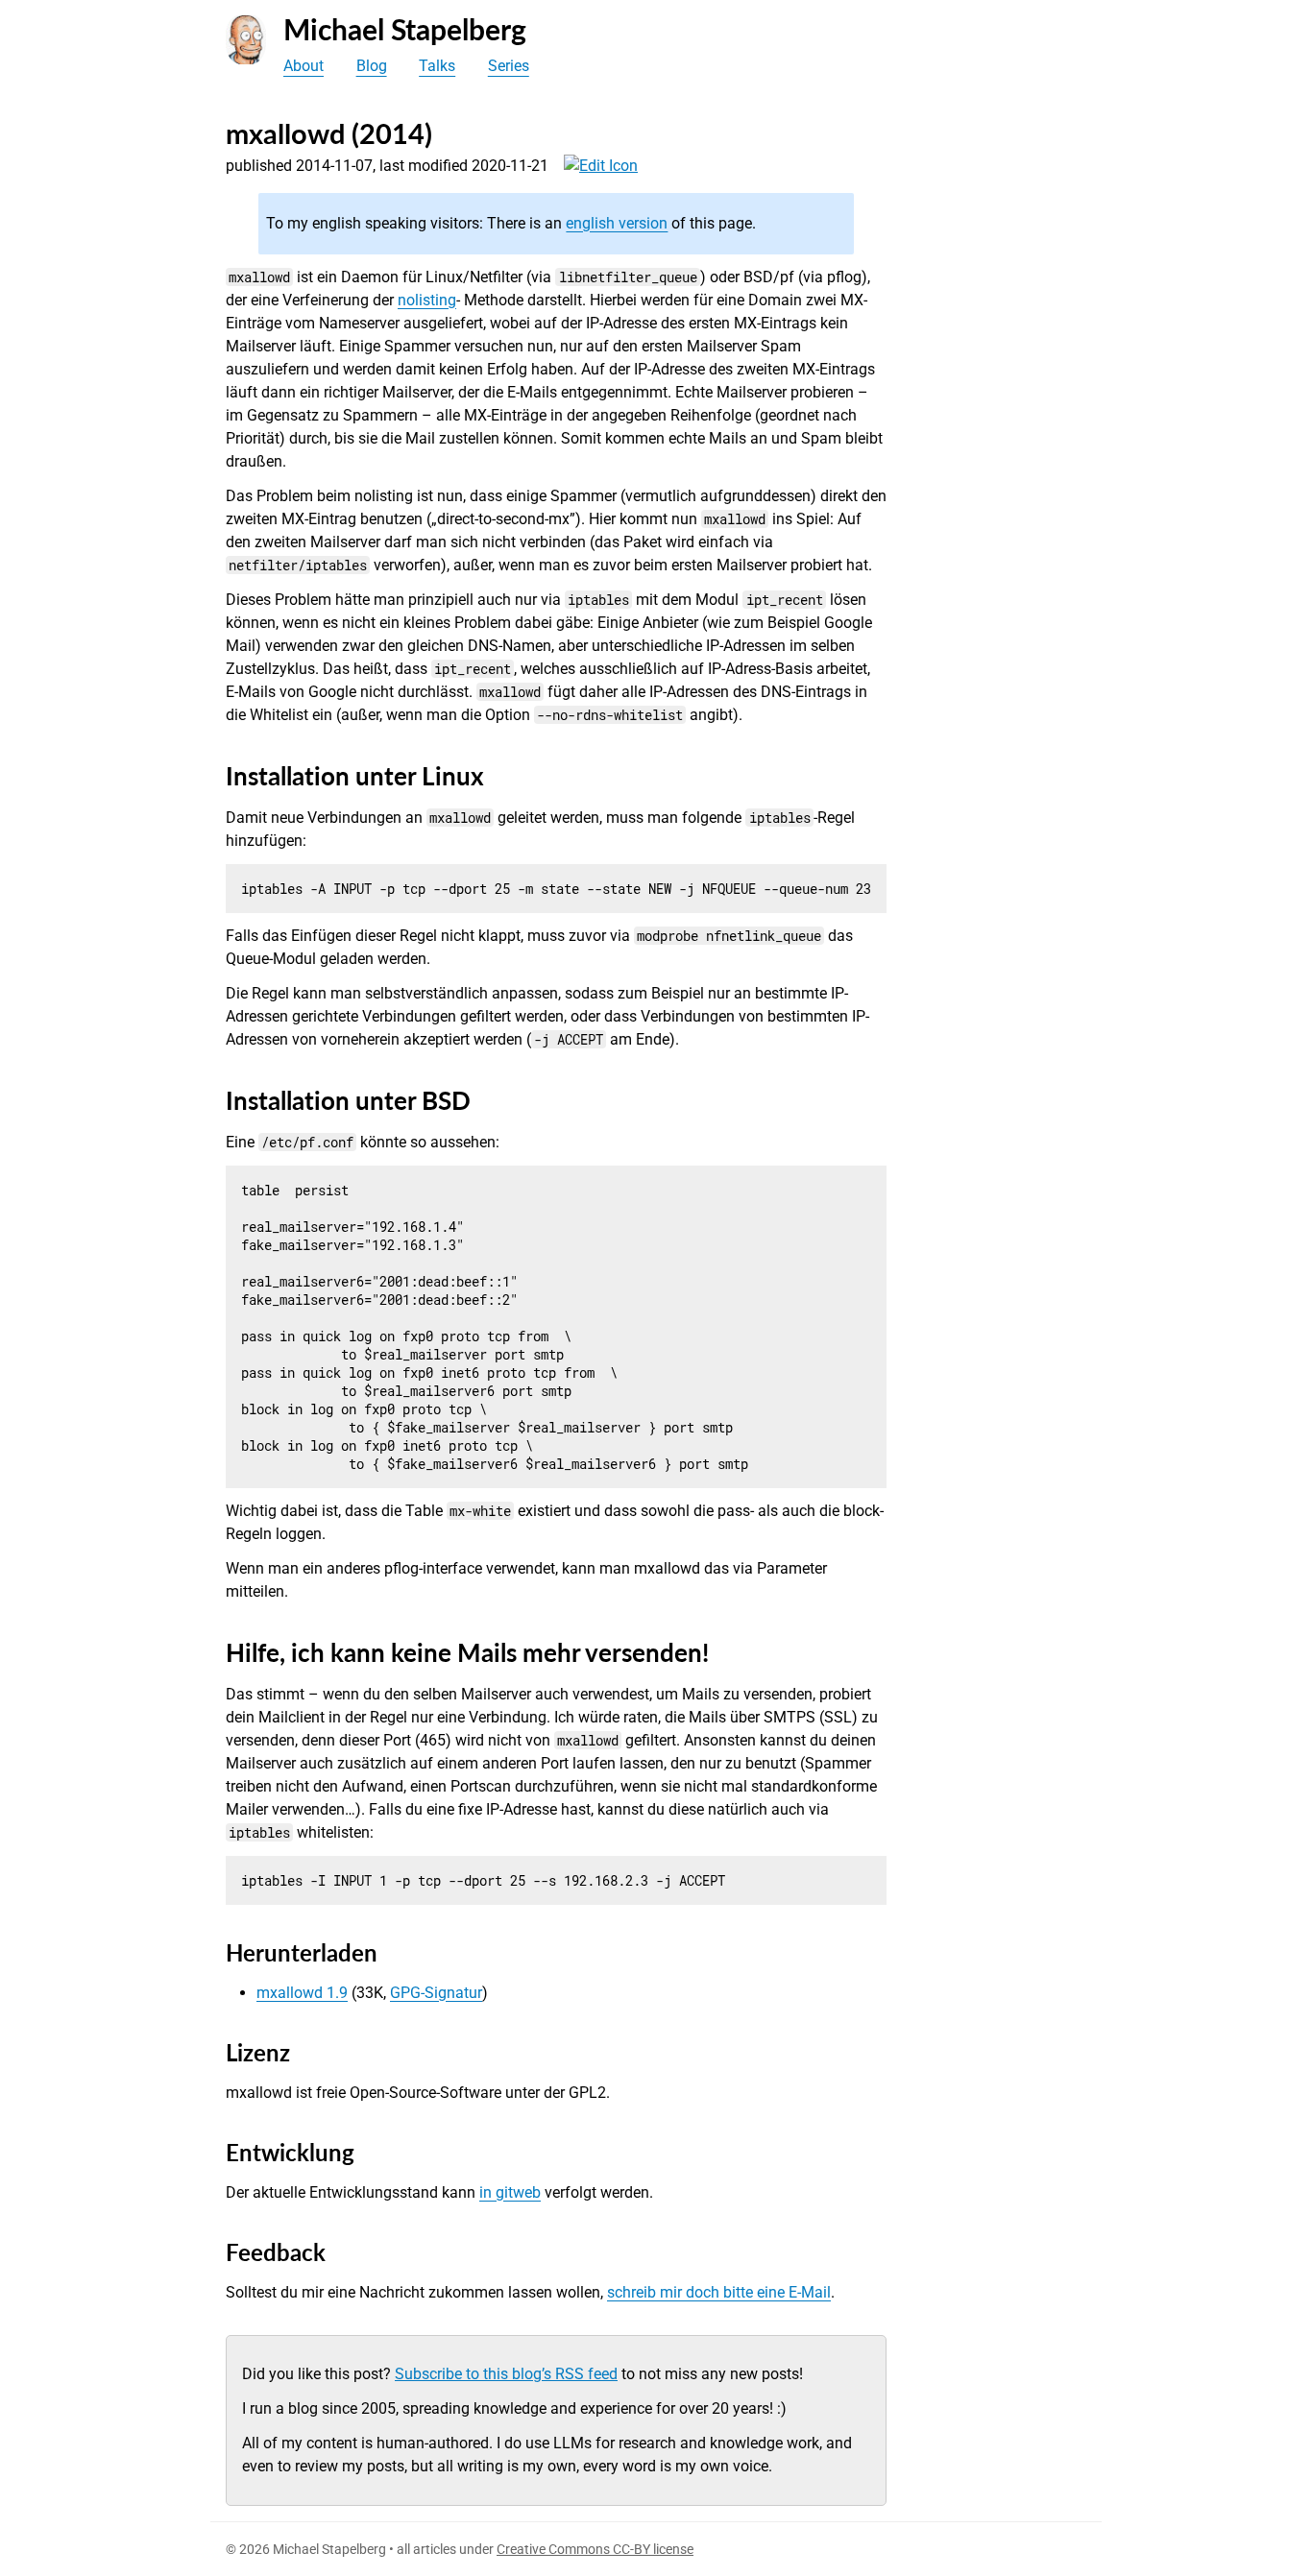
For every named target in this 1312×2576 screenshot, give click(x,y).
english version (617, 223)
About (304, 66)
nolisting (427, 300)
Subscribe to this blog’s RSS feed (506, 2374)
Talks (437, 66)
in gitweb (510, 2192)
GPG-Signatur (436, 1993)
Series (509, 66)
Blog (372, 66)
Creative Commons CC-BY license (595, 2549)
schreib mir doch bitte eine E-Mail (719, 2292)
